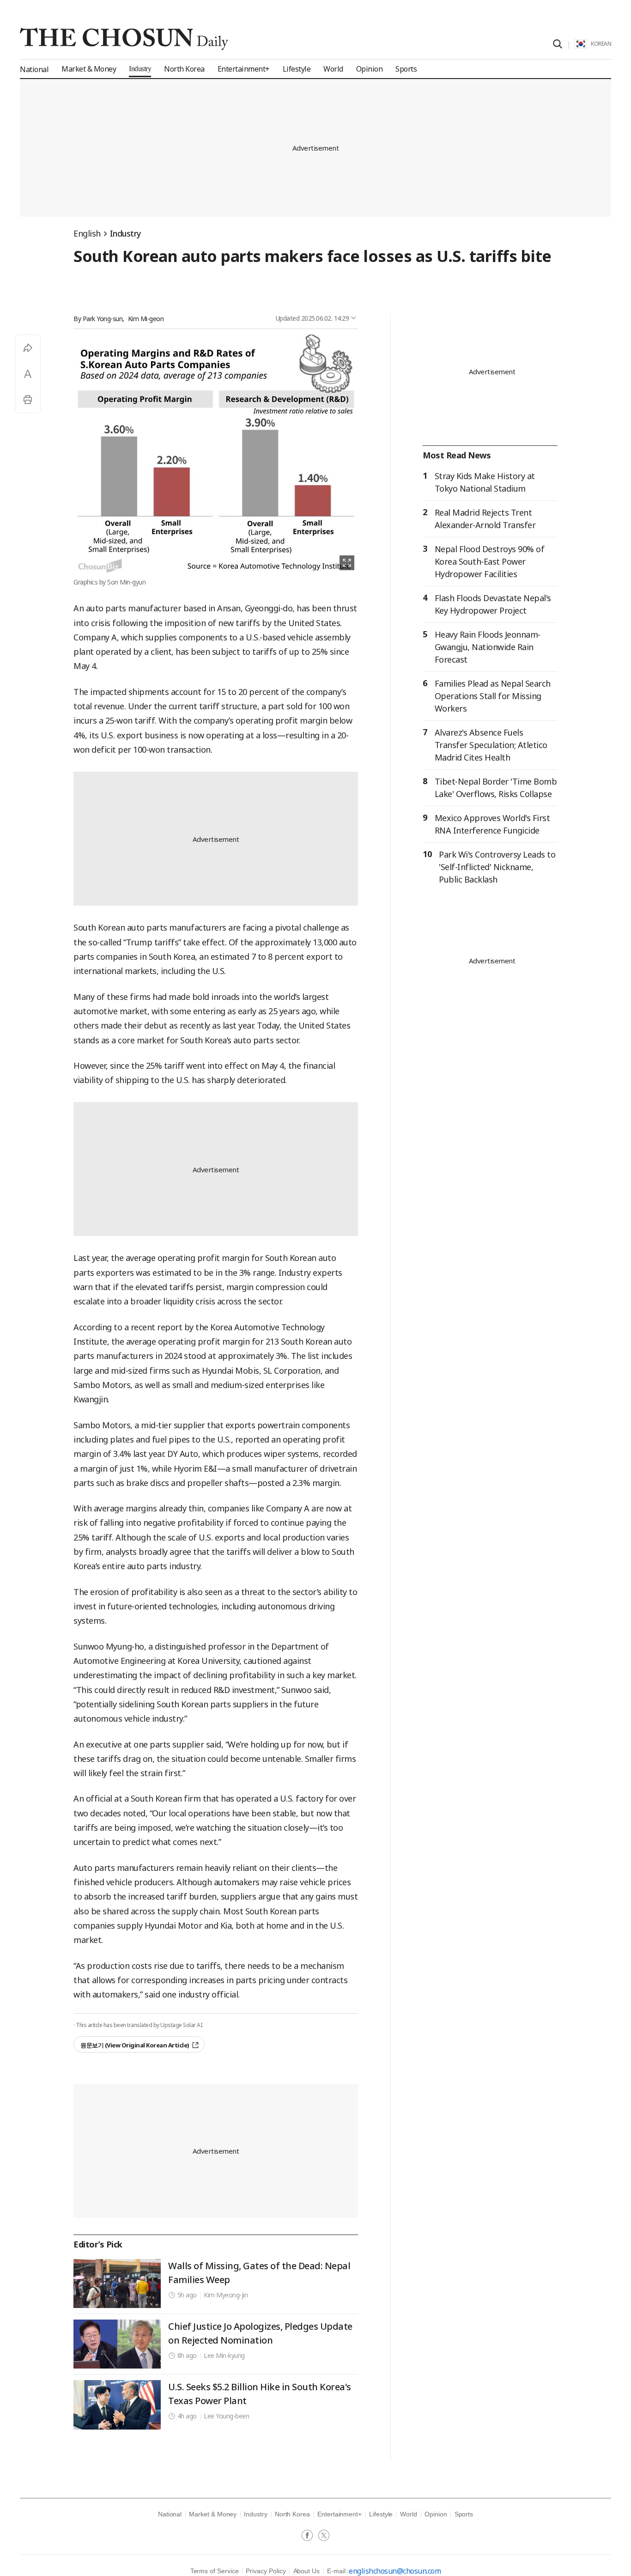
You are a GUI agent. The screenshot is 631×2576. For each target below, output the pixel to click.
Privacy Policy (266, 2571)
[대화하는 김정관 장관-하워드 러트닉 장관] (117, 2405)
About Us (306, 2571)
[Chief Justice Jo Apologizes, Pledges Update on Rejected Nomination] (117, 2344)
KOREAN (601, 44)
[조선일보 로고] (124, 39)
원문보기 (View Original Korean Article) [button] (135, 2045)
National (170, 2514)
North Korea (292, 2514)
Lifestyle (381, 2514)
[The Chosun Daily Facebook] (310, 2536)
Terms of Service (215, 2571)
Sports (464, 2514)
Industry (126, 233)
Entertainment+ (340, 2514)
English (87, 233)
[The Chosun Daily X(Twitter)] (324, 2536)
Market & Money (213, 2514)
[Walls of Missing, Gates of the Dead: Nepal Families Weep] (117, 2284)
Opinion (436, 2514)
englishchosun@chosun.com (395, 2571)
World (409, 2514)
